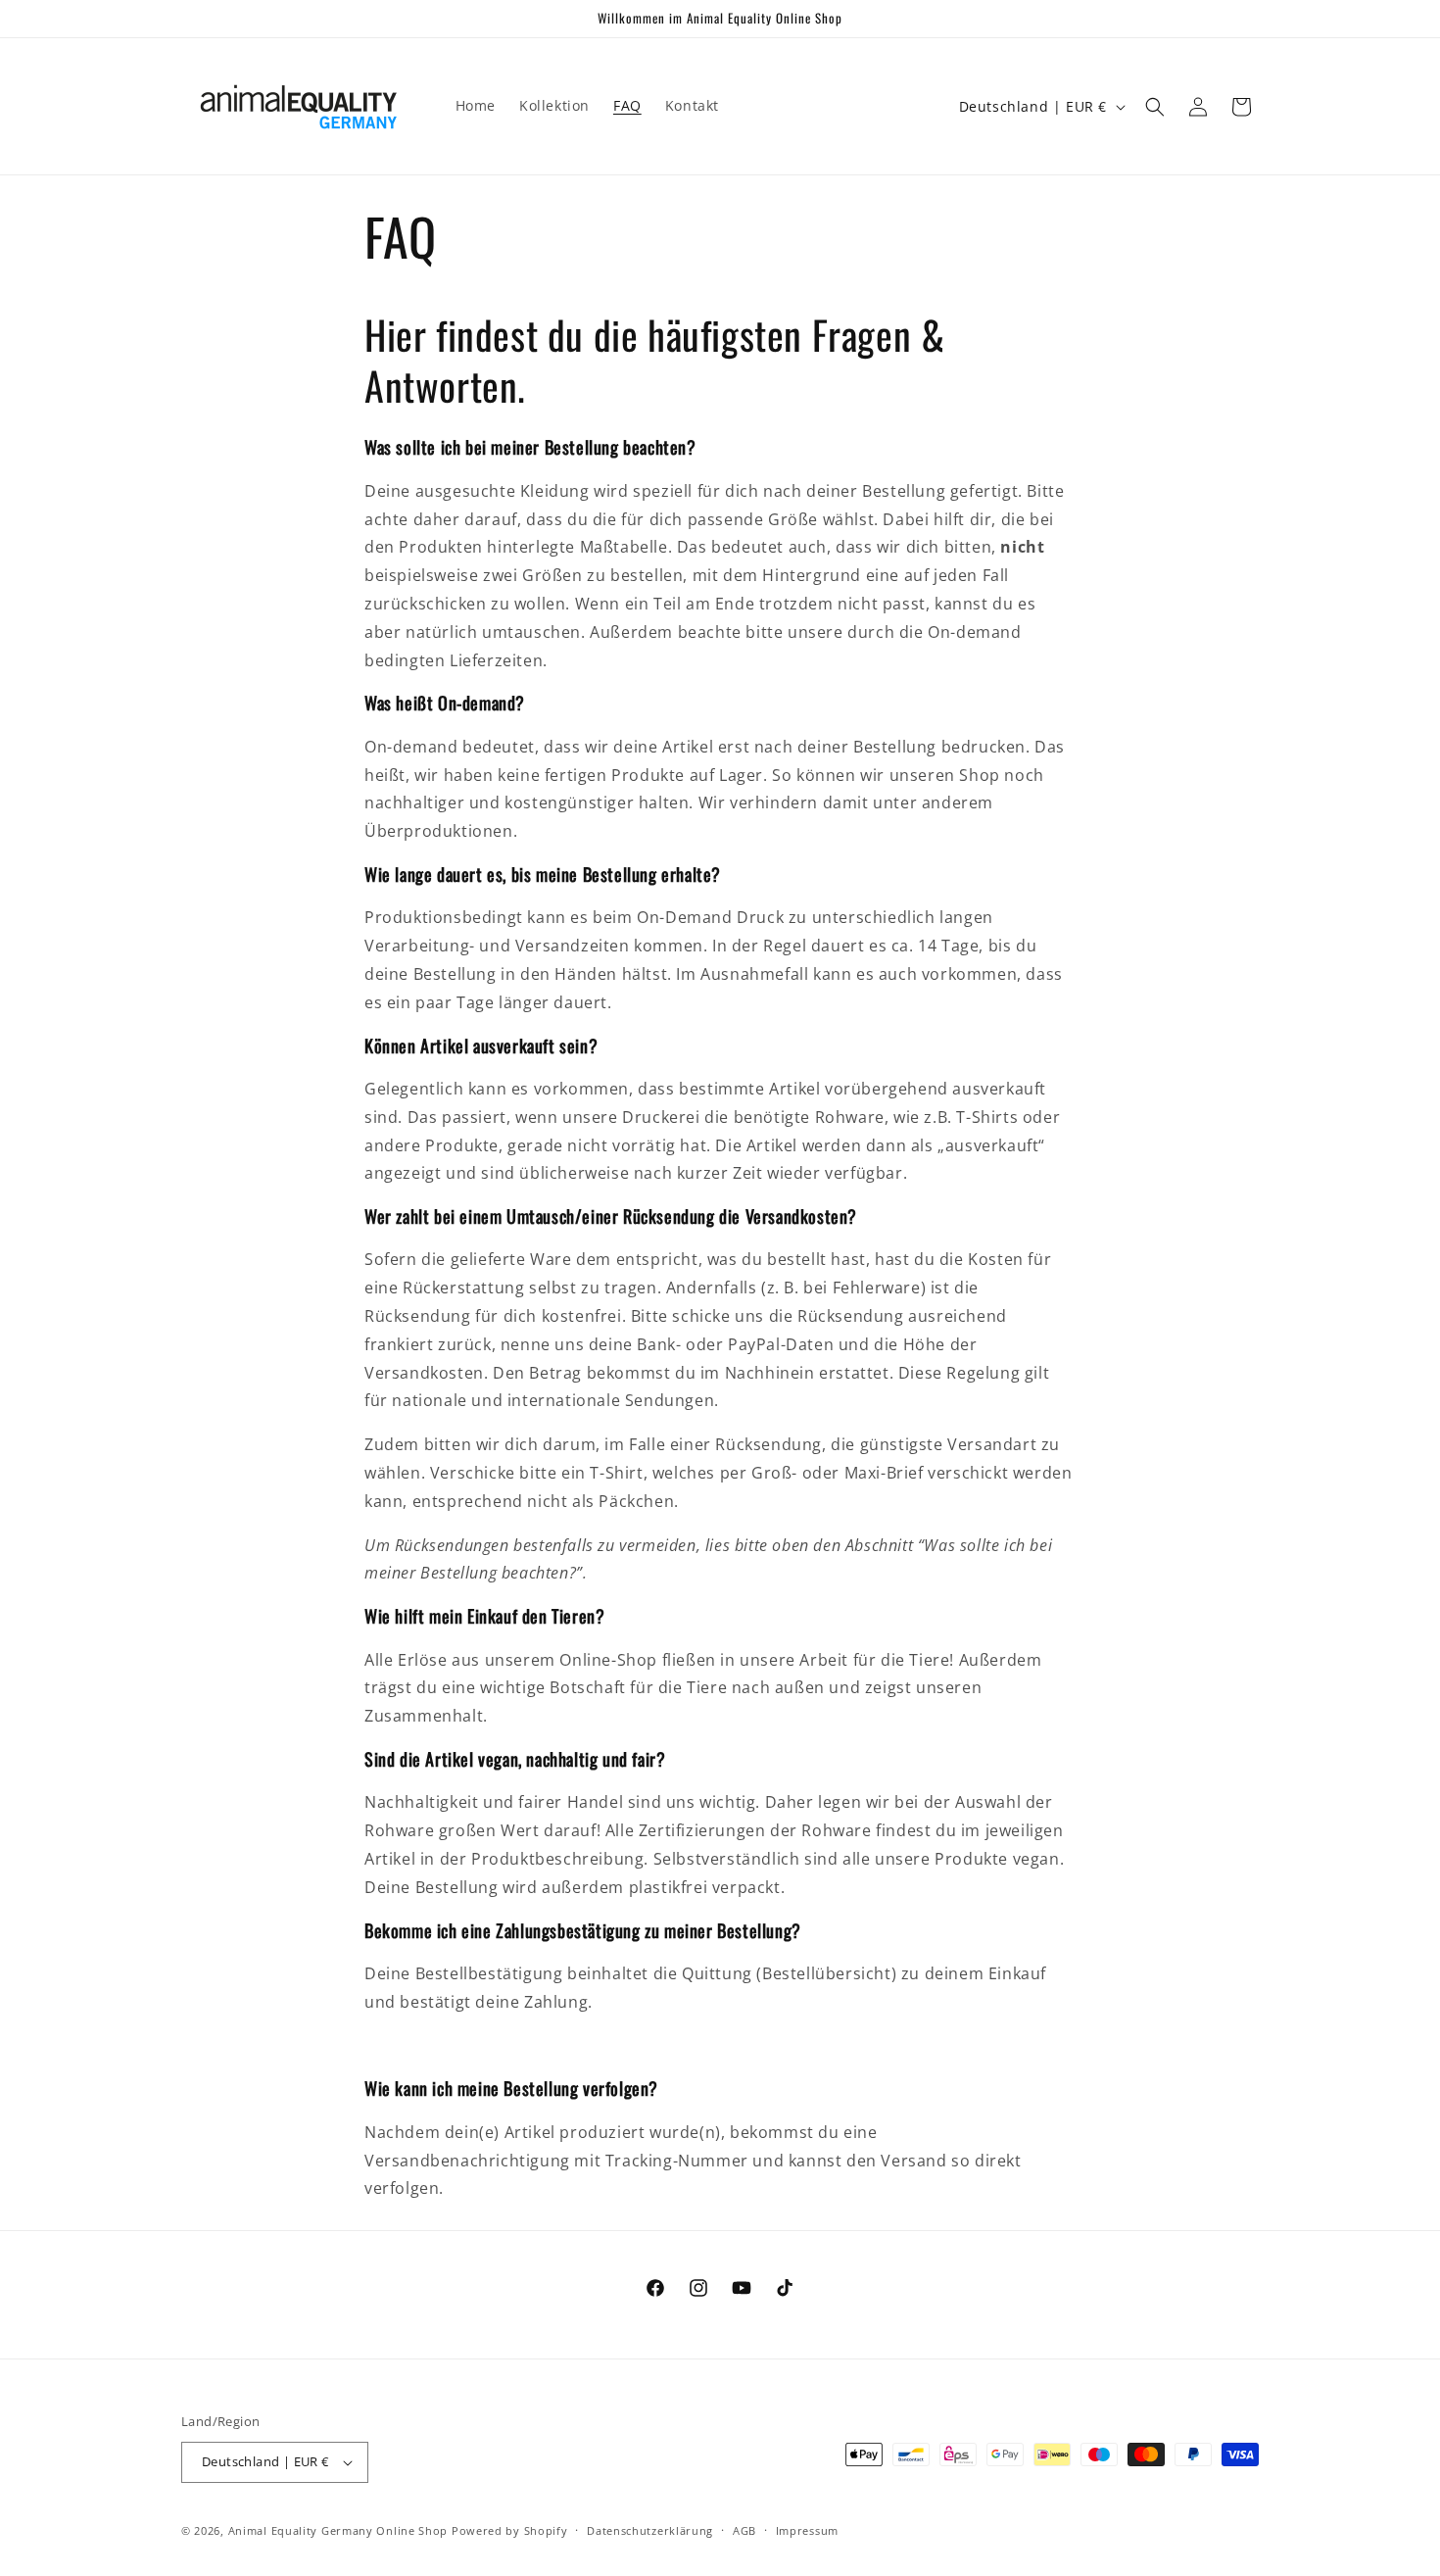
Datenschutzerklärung (650, 2530)
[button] (1155, 107)
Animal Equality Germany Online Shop (338, 2530)
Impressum (807, 2530)
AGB (744, 2530)
